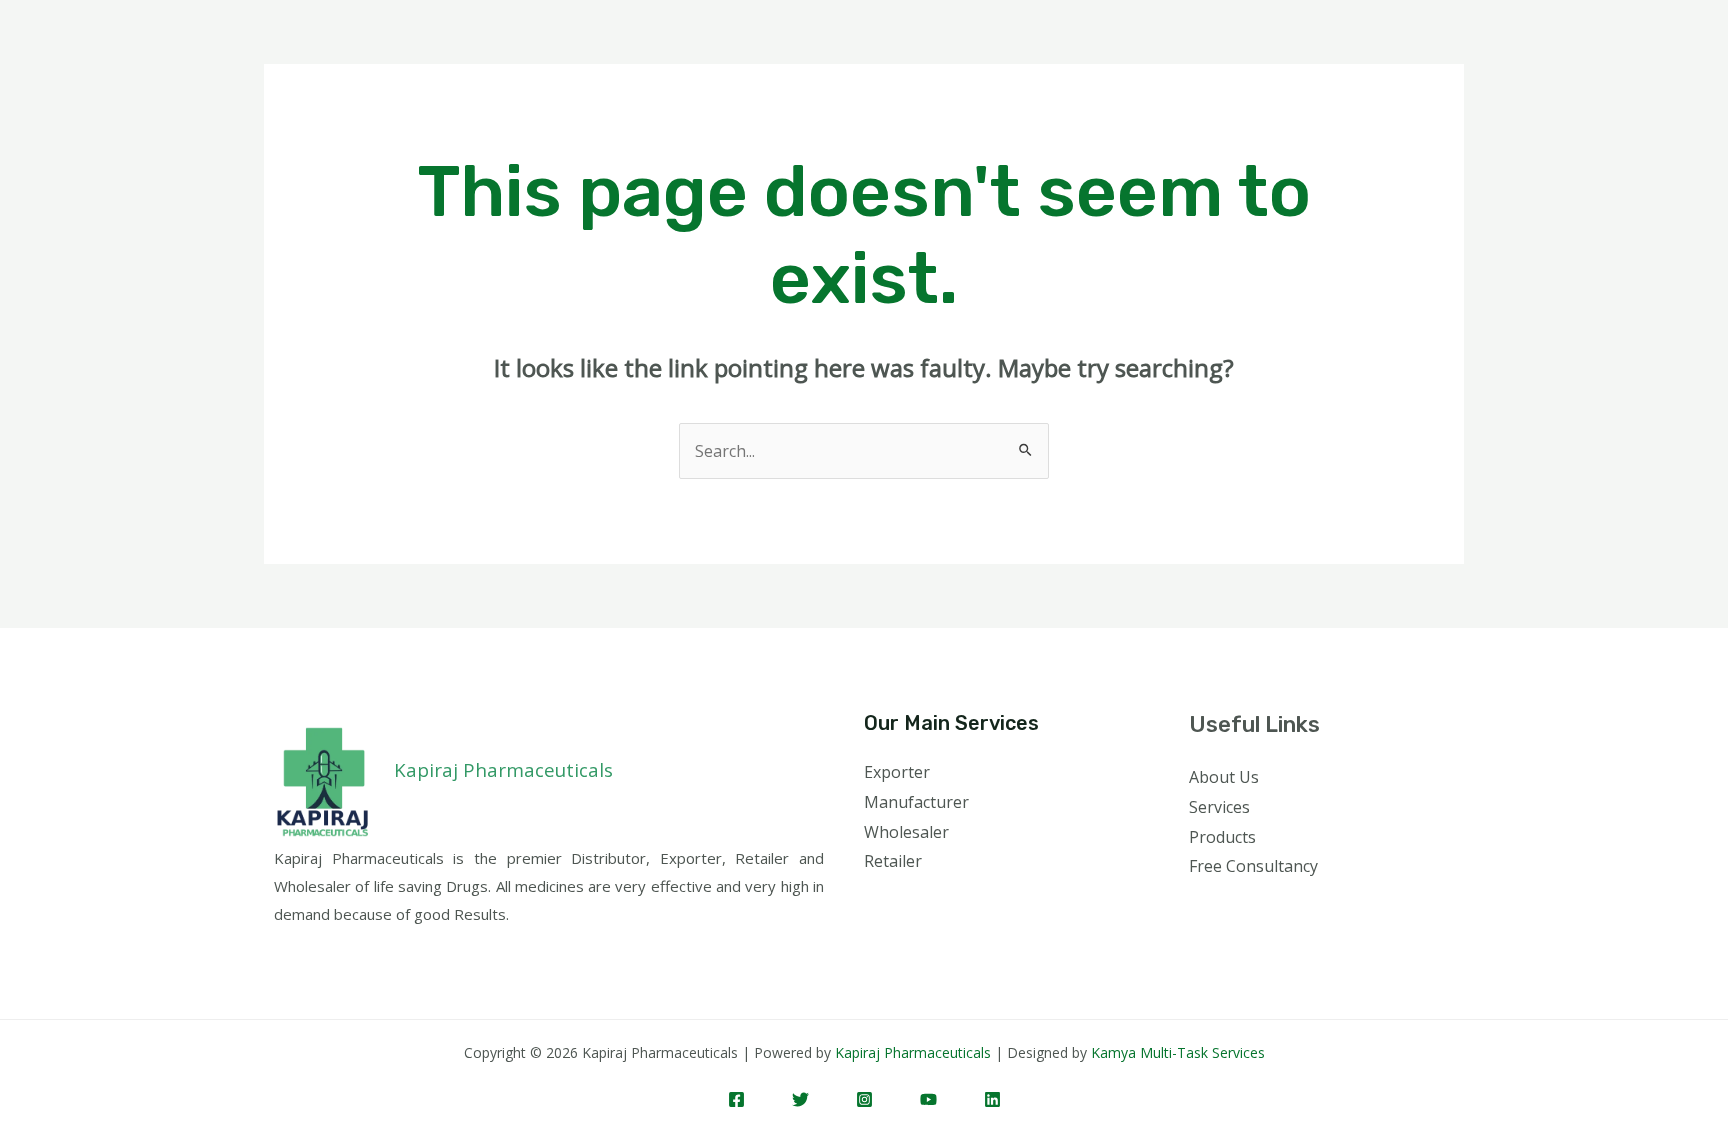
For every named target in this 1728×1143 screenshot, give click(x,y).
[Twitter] (800, 1099)
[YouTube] (928, 1099)
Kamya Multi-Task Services (1178, 1052)
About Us (1224, 777)
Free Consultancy (1253, 866)
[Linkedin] (992, 1099)
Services (1219, 807)
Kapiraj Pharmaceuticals (913, 1052)
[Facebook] (736, 1099)
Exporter (897, 772)
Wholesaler (906, 832)
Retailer (893, 861)
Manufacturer (916, 802)
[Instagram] (864, 1099)
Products (1222, 837)
